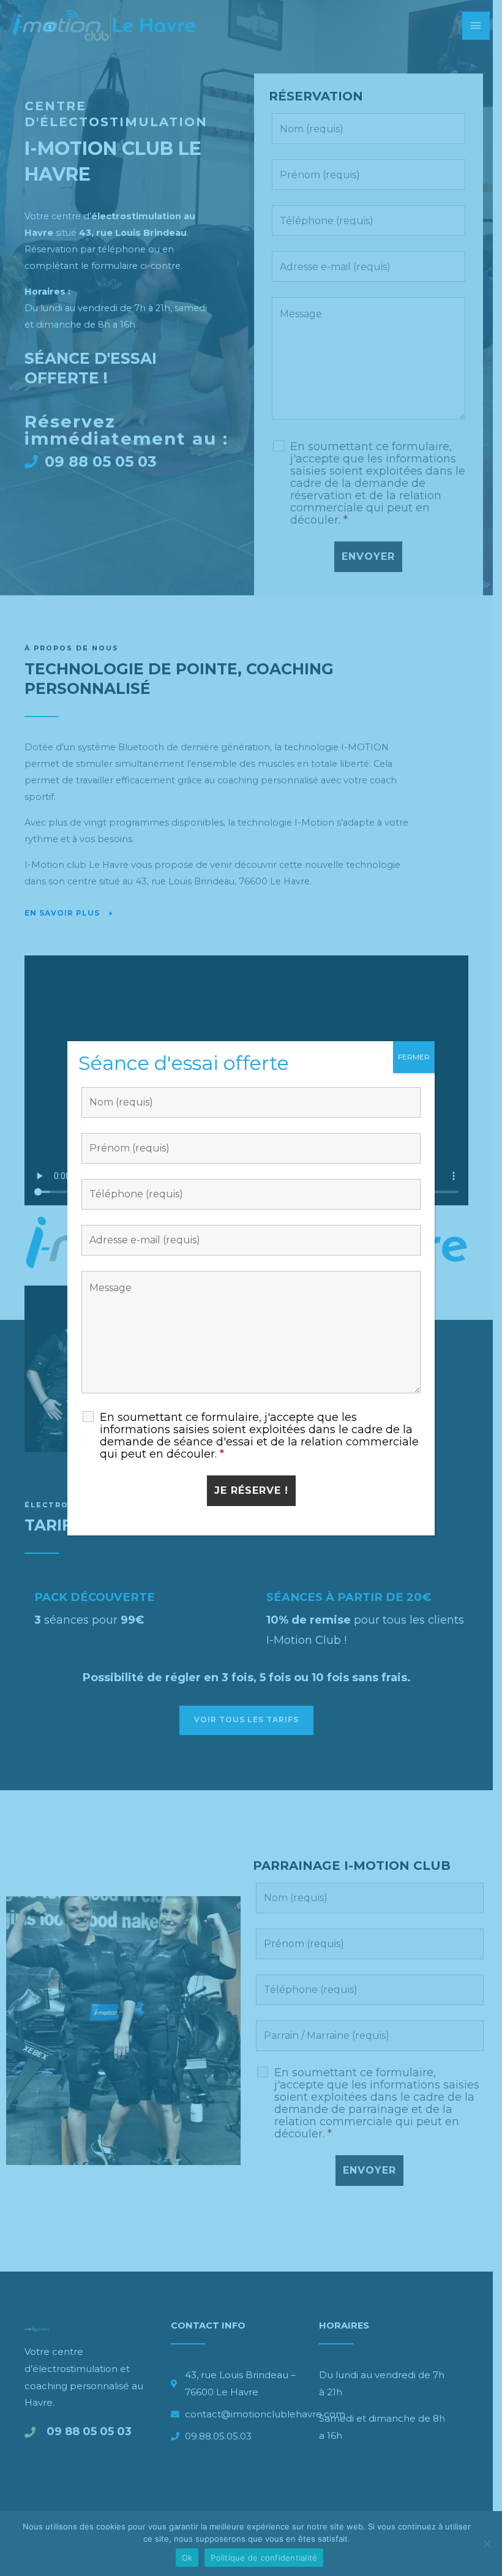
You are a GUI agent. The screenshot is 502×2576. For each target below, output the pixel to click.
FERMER (414, 1057)
